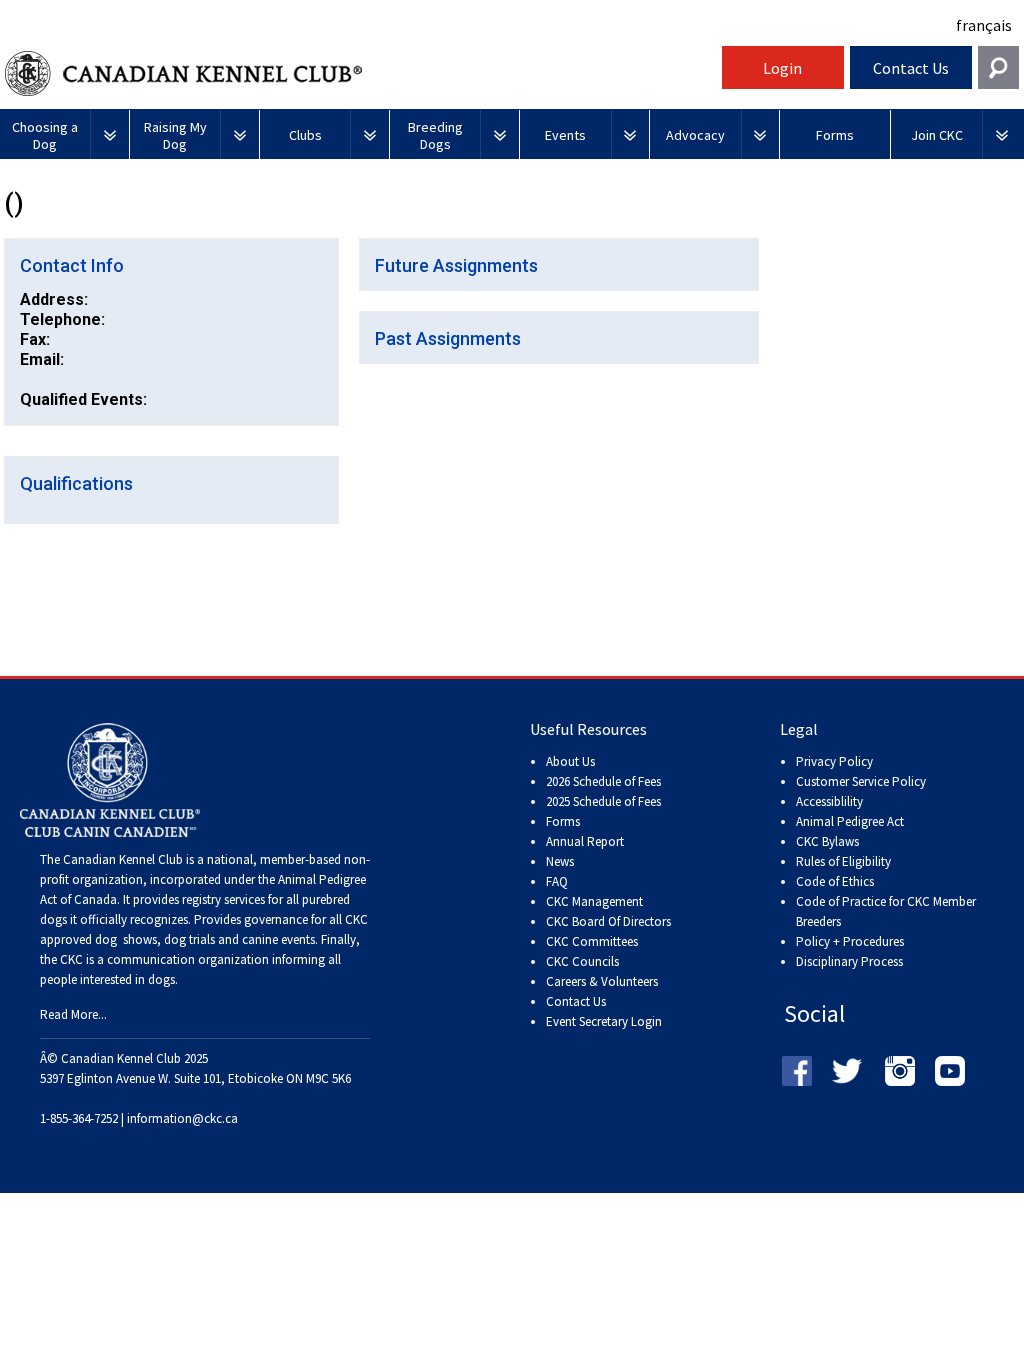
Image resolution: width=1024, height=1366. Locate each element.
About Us (570, 761)
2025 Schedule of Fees (603, 801)
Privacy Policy (834, 761)
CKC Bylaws (827, 841)
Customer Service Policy (861, 781)
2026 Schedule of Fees (603, 781)
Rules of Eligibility (843, 861)
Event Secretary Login (604, 1021)
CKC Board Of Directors (608, 921)
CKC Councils (582, 961)
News (560, 861)
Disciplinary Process (849, 961)
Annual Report (585, 841)
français (984, 25)
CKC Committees (592, 941)
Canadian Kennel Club (361, 73)
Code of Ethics (835, 881)
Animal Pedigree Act (850, 821)
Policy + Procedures (850, 941)
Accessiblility (829, 801)
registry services (222, 899)
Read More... (73, 1014)
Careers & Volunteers (602, 981)
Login (782, 68)
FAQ (557, 881)
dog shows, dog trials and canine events (205, 939)
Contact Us (911, 68)
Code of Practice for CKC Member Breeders (886, 911)
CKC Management (594, 901)
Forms (563, 821)
